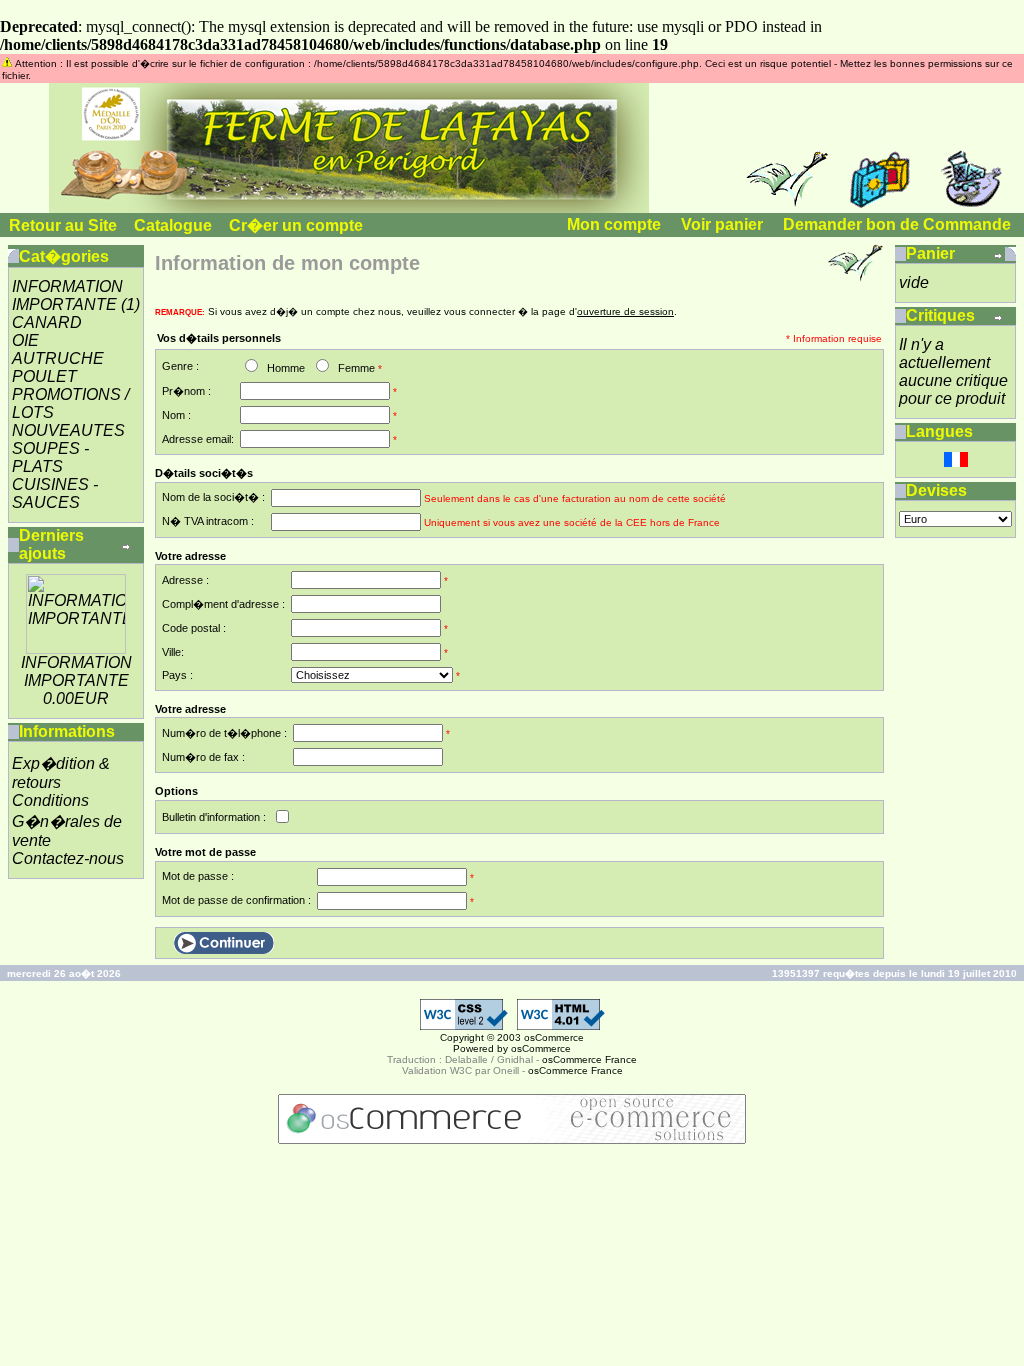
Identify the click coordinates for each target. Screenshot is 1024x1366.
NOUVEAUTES (68, 430)
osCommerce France (589, 1059)
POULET (44, 376)
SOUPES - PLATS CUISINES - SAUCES (55, 475)
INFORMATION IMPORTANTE (67, 295)
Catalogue (173, 225)
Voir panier (722, 224)
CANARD (47, 322)
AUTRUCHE (58, 358)
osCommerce (554, 1037)
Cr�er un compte (296, 225)
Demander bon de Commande (897, 224)
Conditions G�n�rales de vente (67, 820)
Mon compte (614, 224)
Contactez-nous (68, 858)
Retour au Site (63, 225)
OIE (25, 340)
